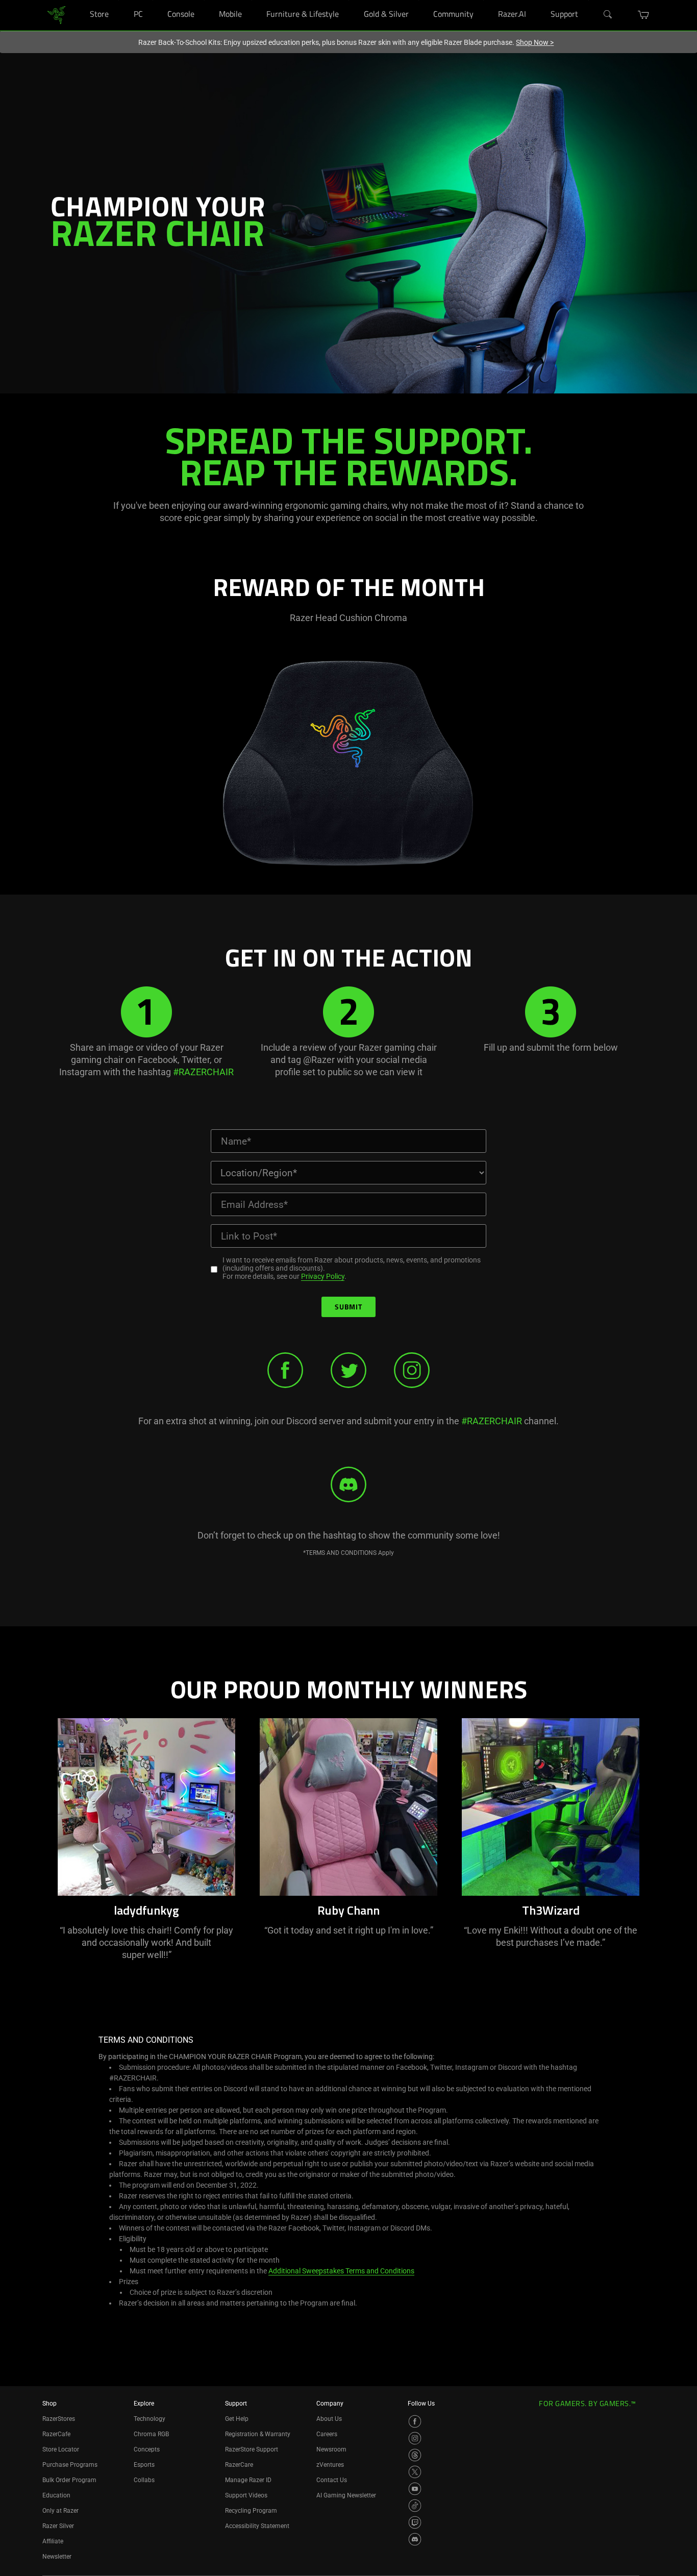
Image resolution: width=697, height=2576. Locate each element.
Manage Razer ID (248, 2480)
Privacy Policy (323, 1276)
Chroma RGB (151, 2434)
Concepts (147, 2449)
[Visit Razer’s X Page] (415, 2472)
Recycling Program (251, 2511)
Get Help (237, 2419)
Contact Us (332, 2480)
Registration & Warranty (258, 2434)
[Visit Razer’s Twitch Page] (415, 2522)
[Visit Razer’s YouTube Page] (415, 2489)
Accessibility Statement (257, 2526)
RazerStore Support (252, 2449)
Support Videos (246, 2495)
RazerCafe (56, 2434)
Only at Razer (60, 2511)
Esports (144, 2465)
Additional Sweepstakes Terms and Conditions (341, 2271)
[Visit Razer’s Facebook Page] (415, 2421)
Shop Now (535, 42)
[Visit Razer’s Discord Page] (415, 2539)
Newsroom (331, 2449)
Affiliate (53, 2541)
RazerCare (239, 2465)
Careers (327, 2434)
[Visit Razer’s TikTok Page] (415, 2506)
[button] (644, 15)
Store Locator (61, 2449)
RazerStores (59, 2419)
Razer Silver (58, 2526)
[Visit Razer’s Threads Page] (415, 2455)
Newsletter (57, 2557)
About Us (329, 2419)
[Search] (608, 15)
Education (56, 2495)
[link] (56, 15)
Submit (348, 1308)
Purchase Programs (70, 2465)
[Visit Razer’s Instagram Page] (415, 2438)
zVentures (330, 2465)
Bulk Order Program (69, 2480)
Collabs (144, 2480)
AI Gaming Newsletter (346, 2495)
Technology (150, 2419)
